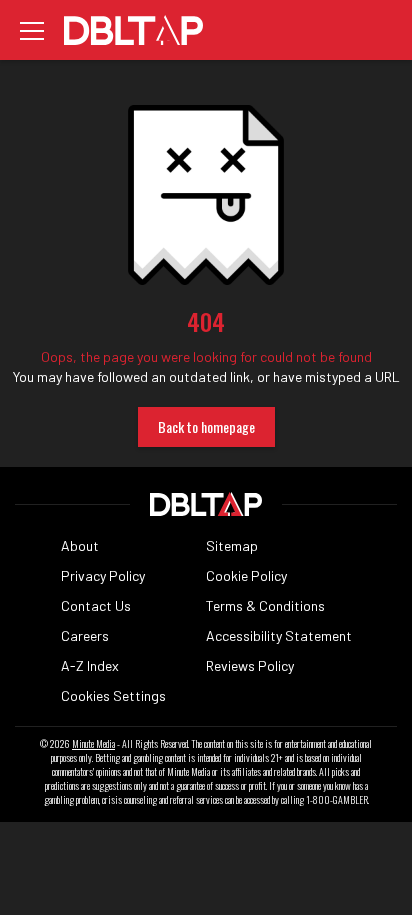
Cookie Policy (246, 575)
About (80, 545)
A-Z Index (90, 665)
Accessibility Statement (279, 635)
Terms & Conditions (265, 605)
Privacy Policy (103, 575)
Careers (85, 635)
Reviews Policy (250, 665)
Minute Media (93, 744)
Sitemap (232, 545)
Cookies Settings (113, 695)
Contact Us (96, 605)
